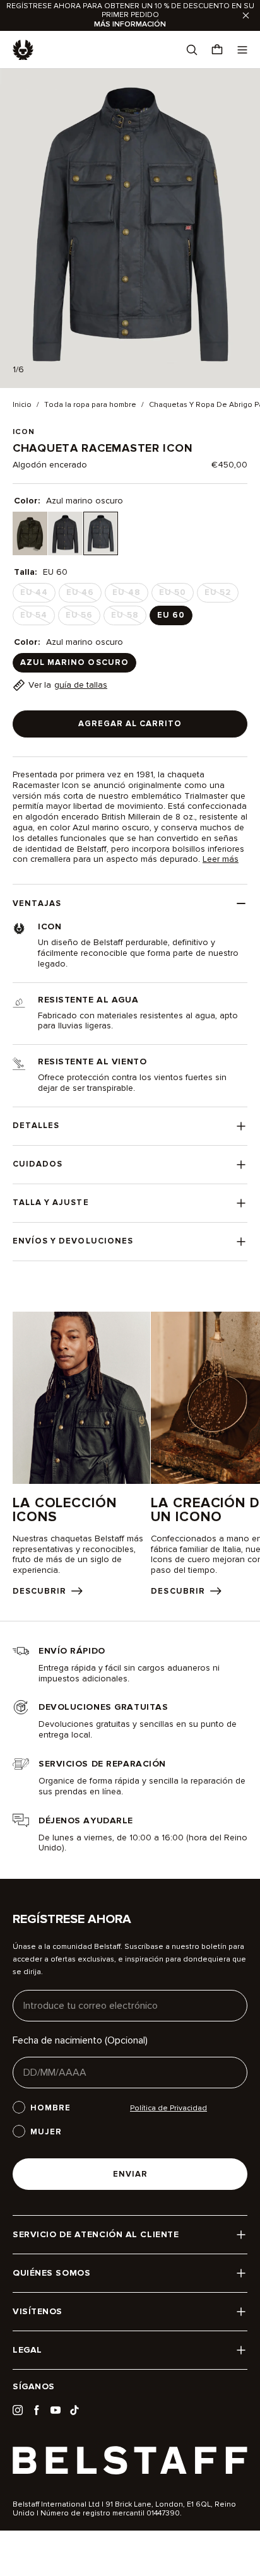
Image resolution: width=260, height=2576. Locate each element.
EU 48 (130, 595)
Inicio (22, 405)
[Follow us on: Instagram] (18, 2410)
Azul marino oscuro (74, 662)
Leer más (221, 859)
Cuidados (38, 1164)
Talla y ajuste (51, 1203)
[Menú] (242, 50)
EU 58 (128, 618)
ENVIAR (130, 2174)
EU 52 (222, 595)
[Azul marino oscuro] (101, 533)
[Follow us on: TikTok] (74, 2410)
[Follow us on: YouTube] (56, 2410)
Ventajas (37, 903)
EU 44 (38, 595)
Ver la (68, 685)
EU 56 (83, 618)
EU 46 (84, 595)
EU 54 (38, 618)
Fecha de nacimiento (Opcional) (80, 2040)
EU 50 (176, 595)
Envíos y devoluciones (73, 1241)
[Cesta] (217, 50)
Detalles (36, 1126)
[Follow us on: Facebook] (37, 2410)
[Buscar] (192, 50)
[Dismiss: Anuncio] (246, 15)
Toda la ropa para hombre (90, 405)
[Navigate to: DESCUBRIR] (81, 1454)
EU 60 (171, 615)
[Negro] (65, 533)
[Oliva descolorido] (30, 533)
